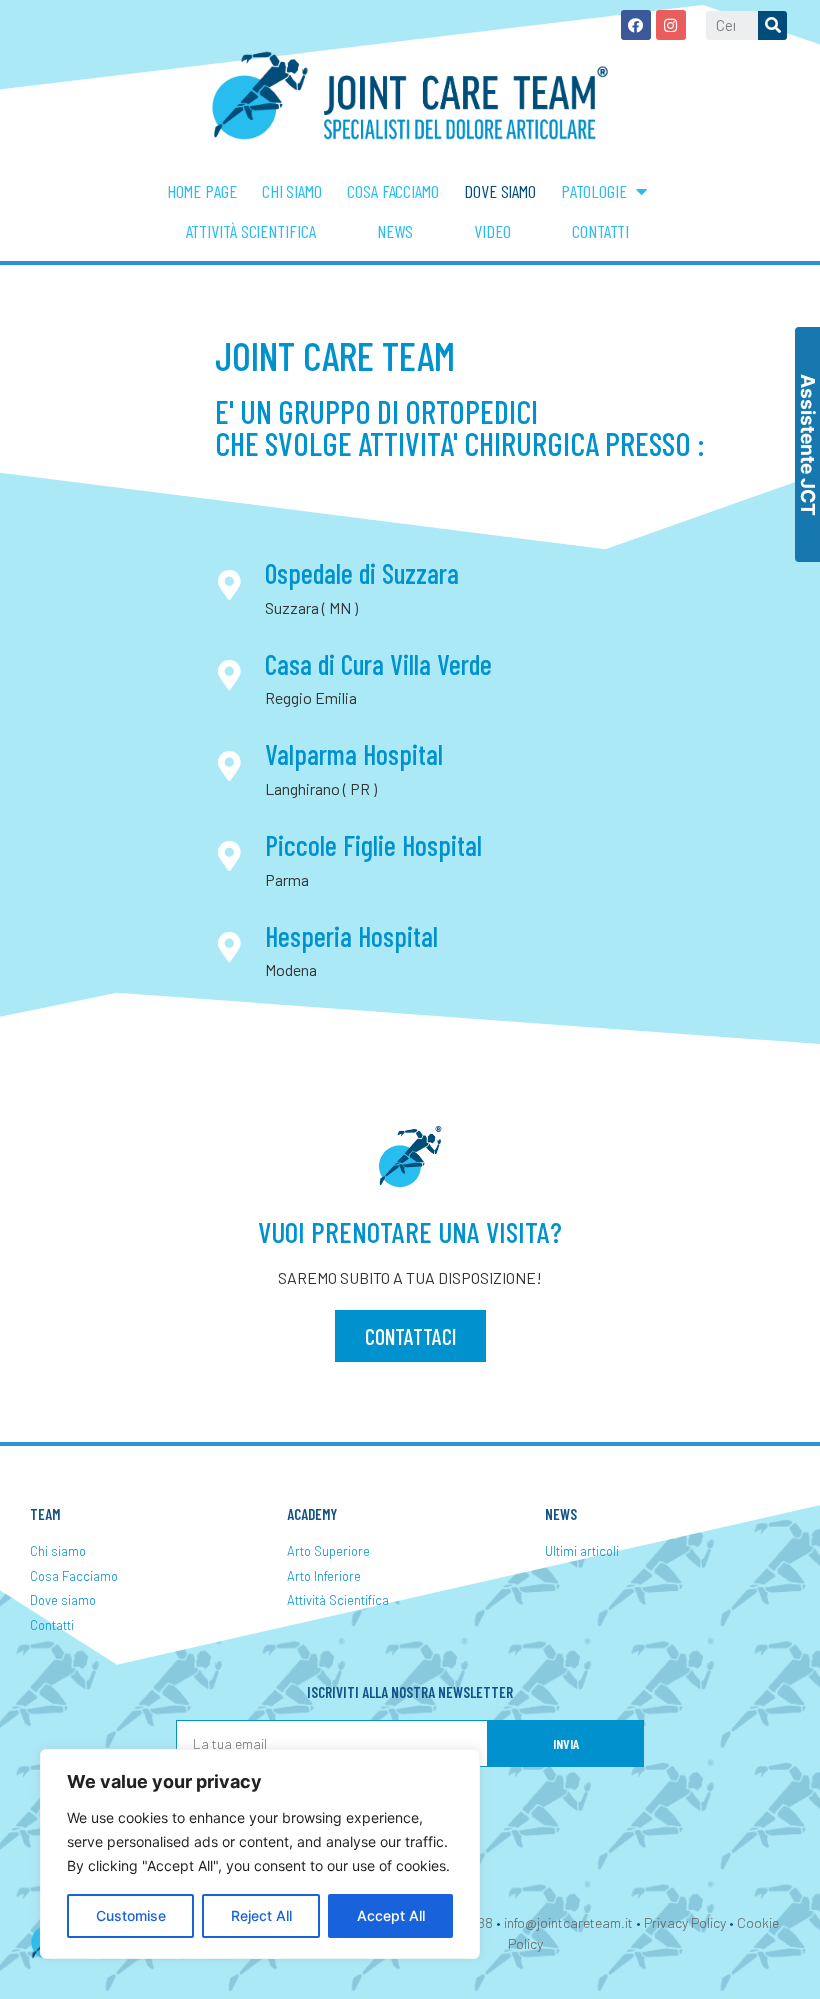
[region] (260, 1854)
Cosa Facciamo (393, 191)
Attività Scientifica (251, 231)
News (395, 231)
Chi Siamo (292, 191)
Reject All (261, 1915)
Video (492, 231)
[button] (410, 1336)
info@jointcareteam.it (568, 1922)
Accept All (391, 1915)
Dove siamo (500, 191)
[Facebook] (636, 25)
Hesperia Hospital (351, 936)
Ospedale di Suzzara (362, 573)
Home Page (201, 191)
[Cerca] (772, 25)
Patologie (593, 191)
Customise (131, 1915)
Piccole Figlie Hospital (373, 845)
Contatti (600, 231)
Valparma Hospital (354, 754)
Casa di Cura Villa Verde (378, 664)
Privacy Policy (685, 1922)
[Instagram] (671, 25)
